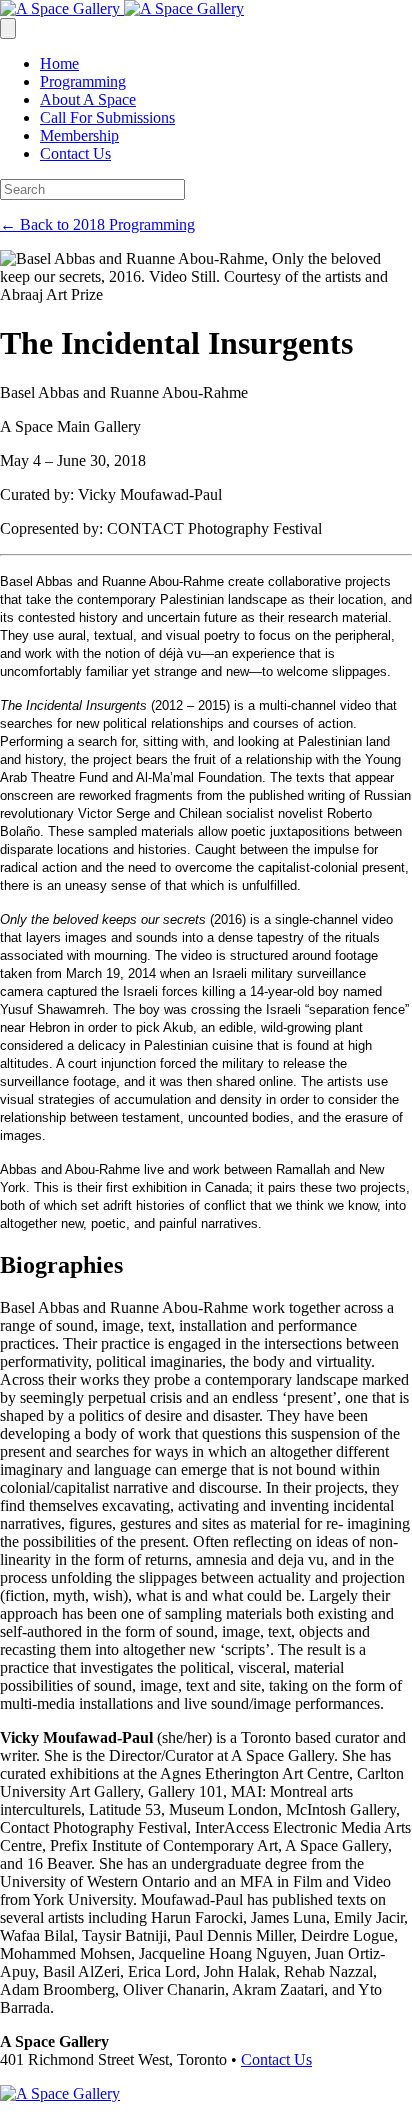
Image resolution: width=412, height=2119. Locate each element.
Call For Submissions (107, 117)
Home (59, 63)
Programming (83, 81)
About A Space (88, 99)
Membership (79, 135)
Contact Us (75, 153)
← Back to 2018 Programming (97, 224)
